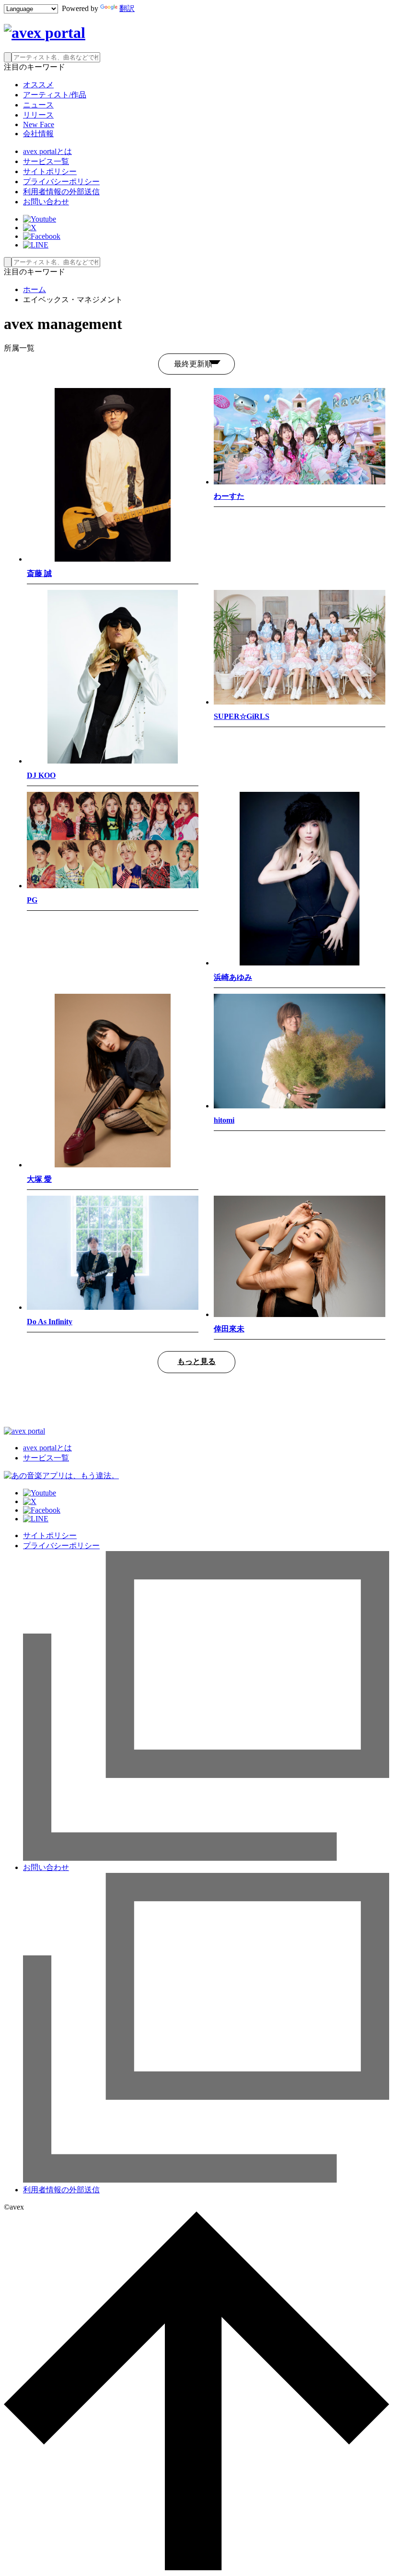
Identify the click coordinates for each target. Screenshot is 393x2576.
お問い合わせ (46, 202)
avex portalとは (47, 151)
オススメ (38, 85)
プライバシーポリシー (61, 182)
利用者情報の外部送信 (61, 192)
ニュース (38, 105)
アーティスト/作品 (55, 95)
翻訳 (127, 8)
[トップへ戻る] (196, 2568)
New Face (39, 124)
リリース (38, 115)
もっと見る (196, 1361)
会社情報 (38, 134)
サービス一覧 (46, 161)
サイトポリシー (50, 171)
